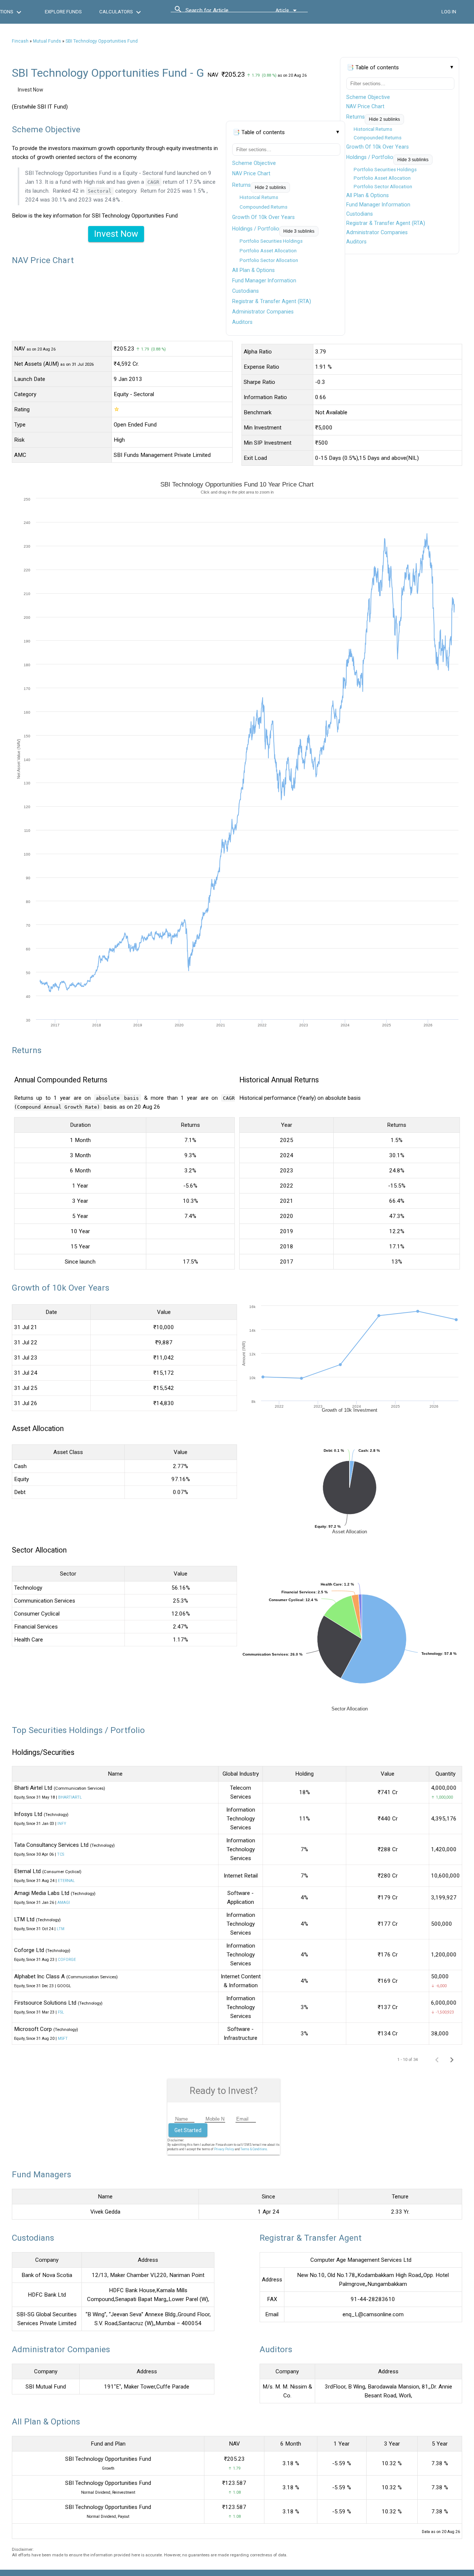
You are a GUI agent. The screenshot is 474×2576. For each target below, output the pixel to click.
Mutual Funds (47, 41)
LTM (61, 1929)
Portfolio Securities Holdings (385, 170)
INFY (62, 1824)
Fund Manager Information (378, 205)
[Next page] (452, 2059)
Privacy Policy (224, 2149)
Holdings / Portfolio (370, 157)
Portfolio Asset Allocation (382, 178)
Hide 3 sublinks (413, 160)
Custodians (360, 214)
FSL (61, 2012)
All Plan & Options (368, 195)
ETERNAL (66, 1881)
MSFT (63, 2039)
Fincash (20, 41)
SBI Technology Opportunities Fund (102, 41)
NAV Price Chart (365, 106)
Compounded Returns (378, 138)
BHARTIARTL (70, 1797)
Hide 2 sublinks (384, 119)
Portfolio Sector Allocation (383, 187)
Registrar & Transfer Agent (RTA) (386, 223)
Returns (355, 117)
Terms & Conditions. (254, 2149)
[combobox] (219, 12)
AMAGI (64, 1903)
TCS (61, 1854)
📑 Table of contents (373, 67)
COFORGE (67, 1960)
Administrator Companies (377, 232)
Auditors (356, 242)
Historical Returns (373, 129)
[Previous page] (437, 2059)
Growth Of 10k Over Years (378, 147)
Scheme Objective (368, 97)
